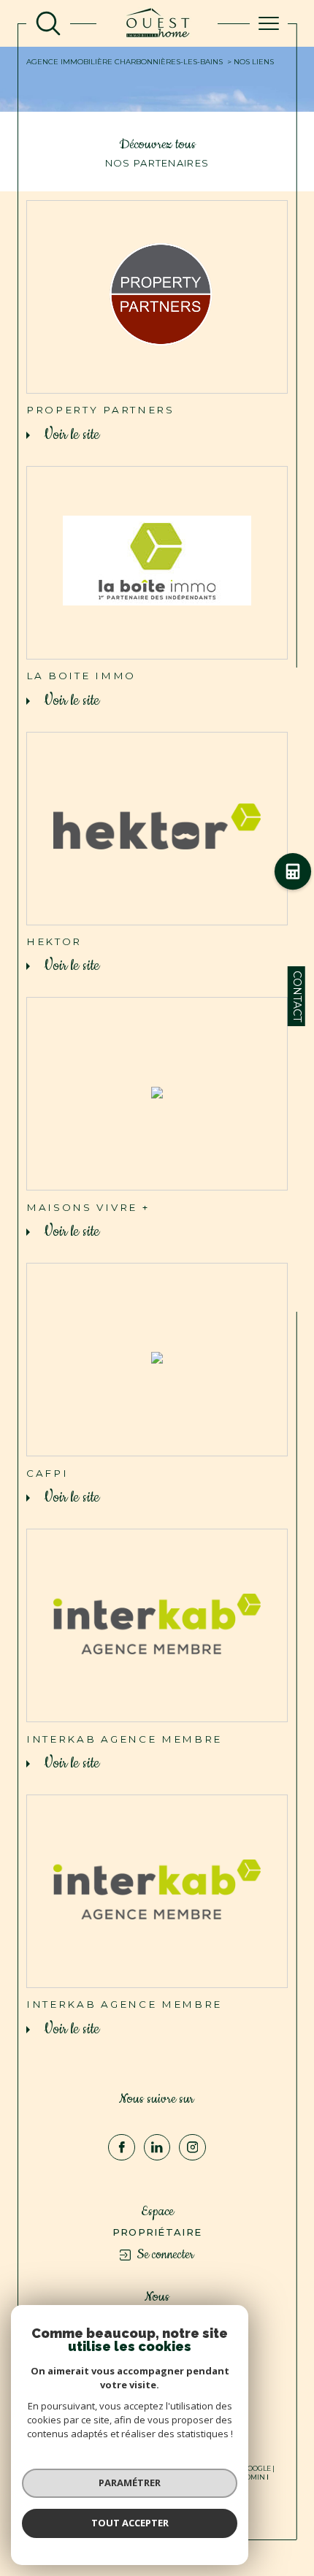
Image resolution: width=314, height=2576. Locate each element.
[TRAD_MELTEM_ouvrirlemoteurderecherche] (48, 23)
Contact (297, 996)
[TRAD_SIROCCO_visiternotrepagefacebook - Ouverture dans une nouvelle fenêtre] (122, 2148)
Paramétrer (130, 2483)
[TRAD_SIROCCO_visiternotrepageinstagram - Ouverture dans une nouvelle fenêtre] (192, 2148)
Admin (253, 2477)
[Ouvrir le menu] (269, 23)
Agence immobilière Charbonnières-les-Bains (125, 62)
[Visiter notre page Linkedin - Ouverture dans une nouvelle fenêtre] (157, 2148)
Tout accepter (130, 2523)
